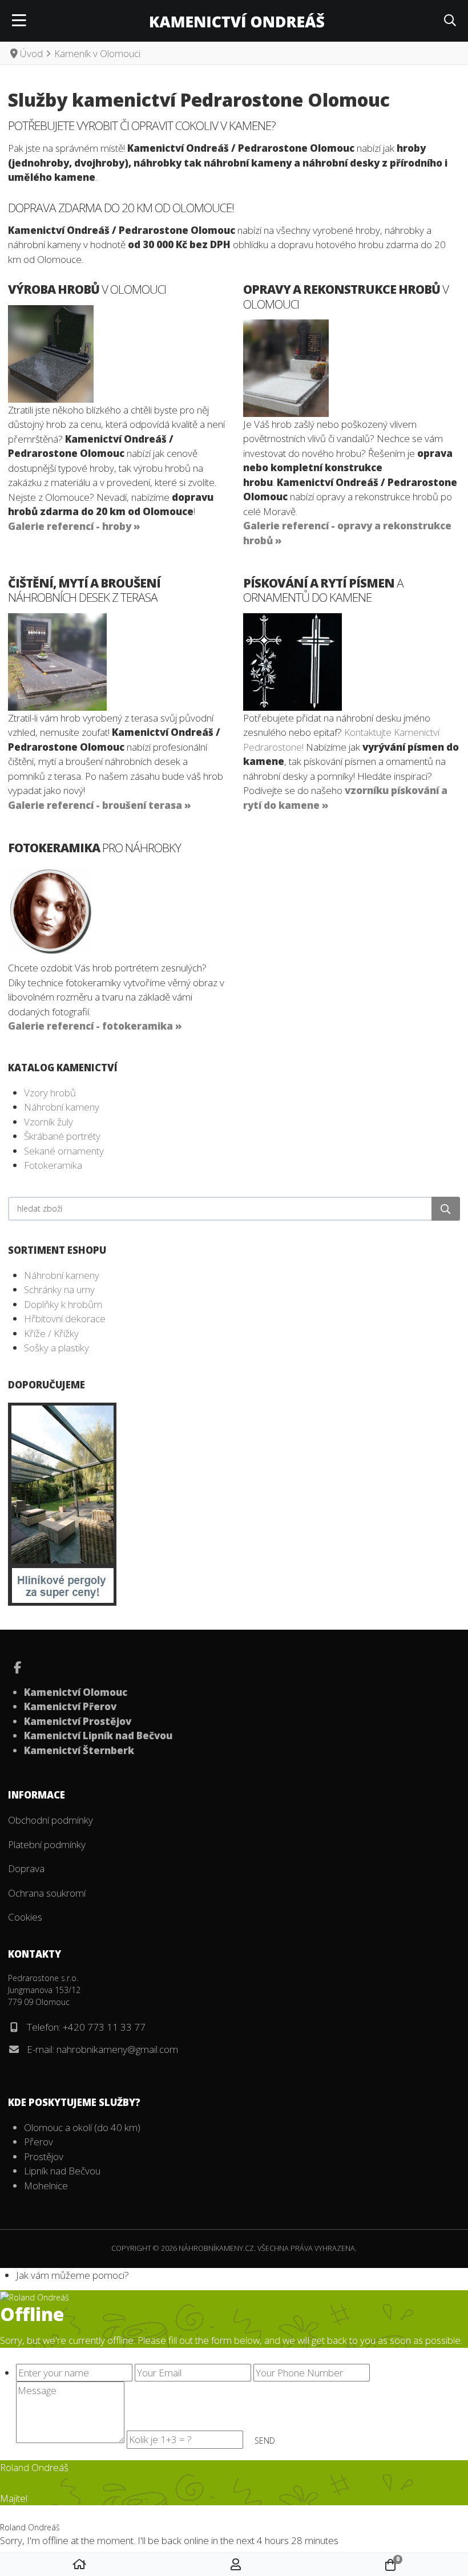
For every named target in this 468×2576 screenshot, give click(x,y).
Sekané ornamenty (64, 1151)
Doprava (26, 1868)
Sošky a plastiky (57, 1348)
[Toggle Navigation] (19, 21)
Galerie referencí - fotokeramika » (95, 1026)
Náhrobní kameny (62, 1107)
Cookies (25, 1917)
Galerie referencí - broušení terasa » (100, 805)
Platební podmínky (47, 1844)
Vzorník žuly (49, 1122)
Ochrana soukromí (47, 1893)
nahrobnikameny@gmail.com (117, 2049)
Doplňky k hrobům (63, 1304)
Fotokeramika (53, 1165)
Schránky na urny (59, 1289)
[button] (450, 21)
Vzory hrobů (50, 1093)
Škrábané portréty (62, 1136)
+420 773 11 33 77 (104, 2027)
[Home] (79, 2565)
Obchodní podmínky (51, 1820)
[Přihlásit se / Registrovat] (236, 2565)
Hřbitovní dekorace (65, 1319)
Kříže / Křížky (51, 1333)
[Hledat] (446, 1209)
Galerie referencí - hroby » (74, 526)
